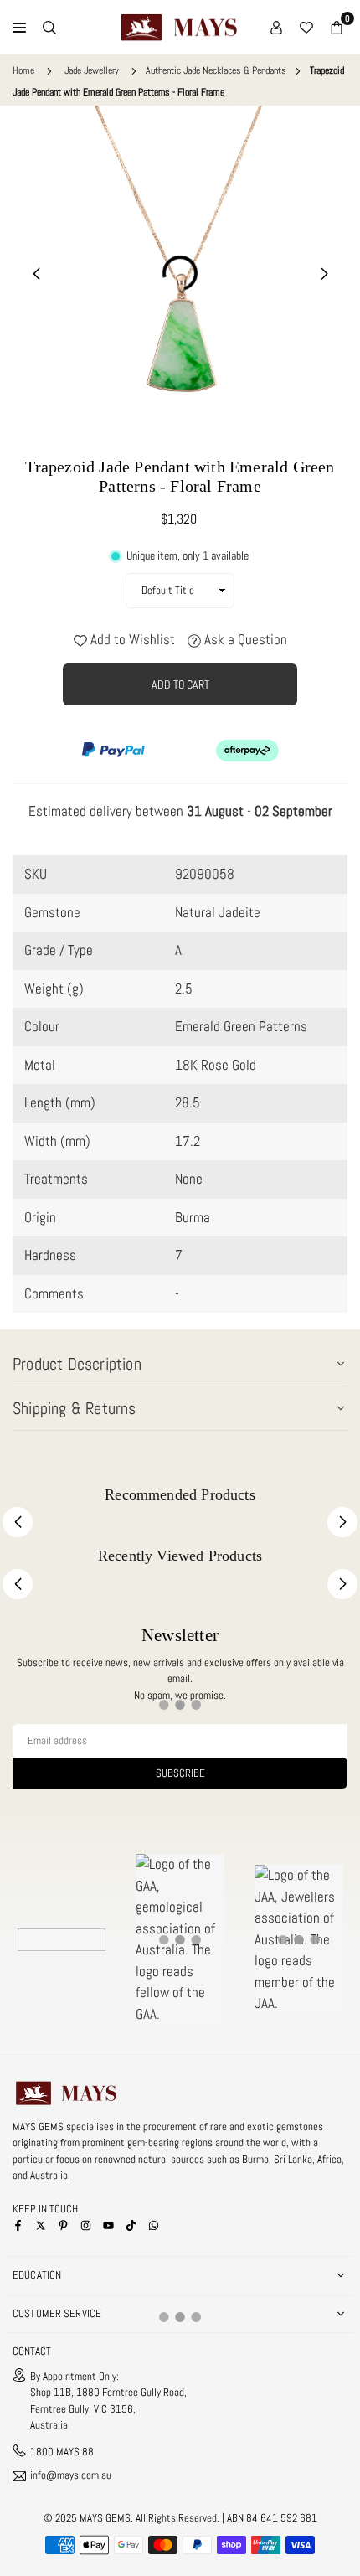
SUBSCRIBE (180, 1773)
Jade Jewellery (92, 70)
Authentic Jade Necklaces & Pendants (216, 70)
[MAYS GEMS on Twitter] (41, 2225)
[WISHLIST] (306, 28)
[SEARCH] (49, 28)
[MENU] (19, 28)
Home (23, 70)
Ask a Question (244, 639)
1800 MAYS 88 (62, 2452)
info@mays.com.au (71, 2476)
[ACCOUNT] (276, 28)
